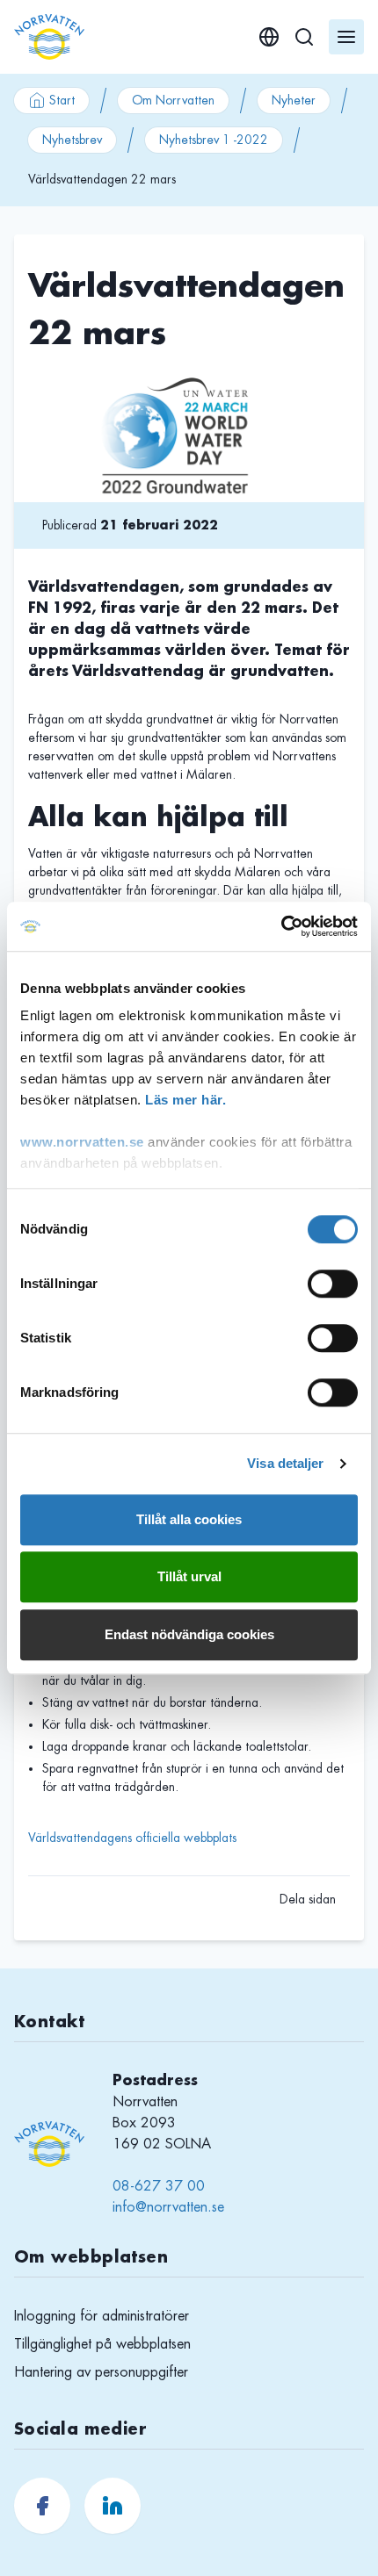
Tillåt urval (189, 1576)
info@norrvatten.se (168, 2207)
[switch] (333, 1284)
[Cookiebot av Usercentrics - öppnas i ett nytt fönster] (281, 926)
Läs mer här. (185, 1100)
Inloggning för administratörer (102, 2316)
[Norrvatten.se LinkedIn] (113, 2506)
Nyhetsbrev (72, 140)
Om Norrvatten (173, 100)
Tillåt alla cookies (189, 1519)
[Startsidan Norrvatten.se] (49, 37)
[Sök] (304, 37)
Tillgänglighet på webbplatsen (102, 2344)
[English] (269, 37)
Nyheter (294, 100)
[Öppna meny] (346, 37)
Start (62, 100)
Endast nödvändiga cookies (189, 1634)
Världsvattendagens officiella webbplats (132, 1838)
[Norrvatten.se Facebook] (42, 2506)
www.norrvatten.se (82, 1142)
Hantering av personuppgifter (101, 2372)
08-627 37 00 (159, 2186)
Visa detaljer (285, 1463)
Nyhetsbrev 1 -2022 (214, 140)
